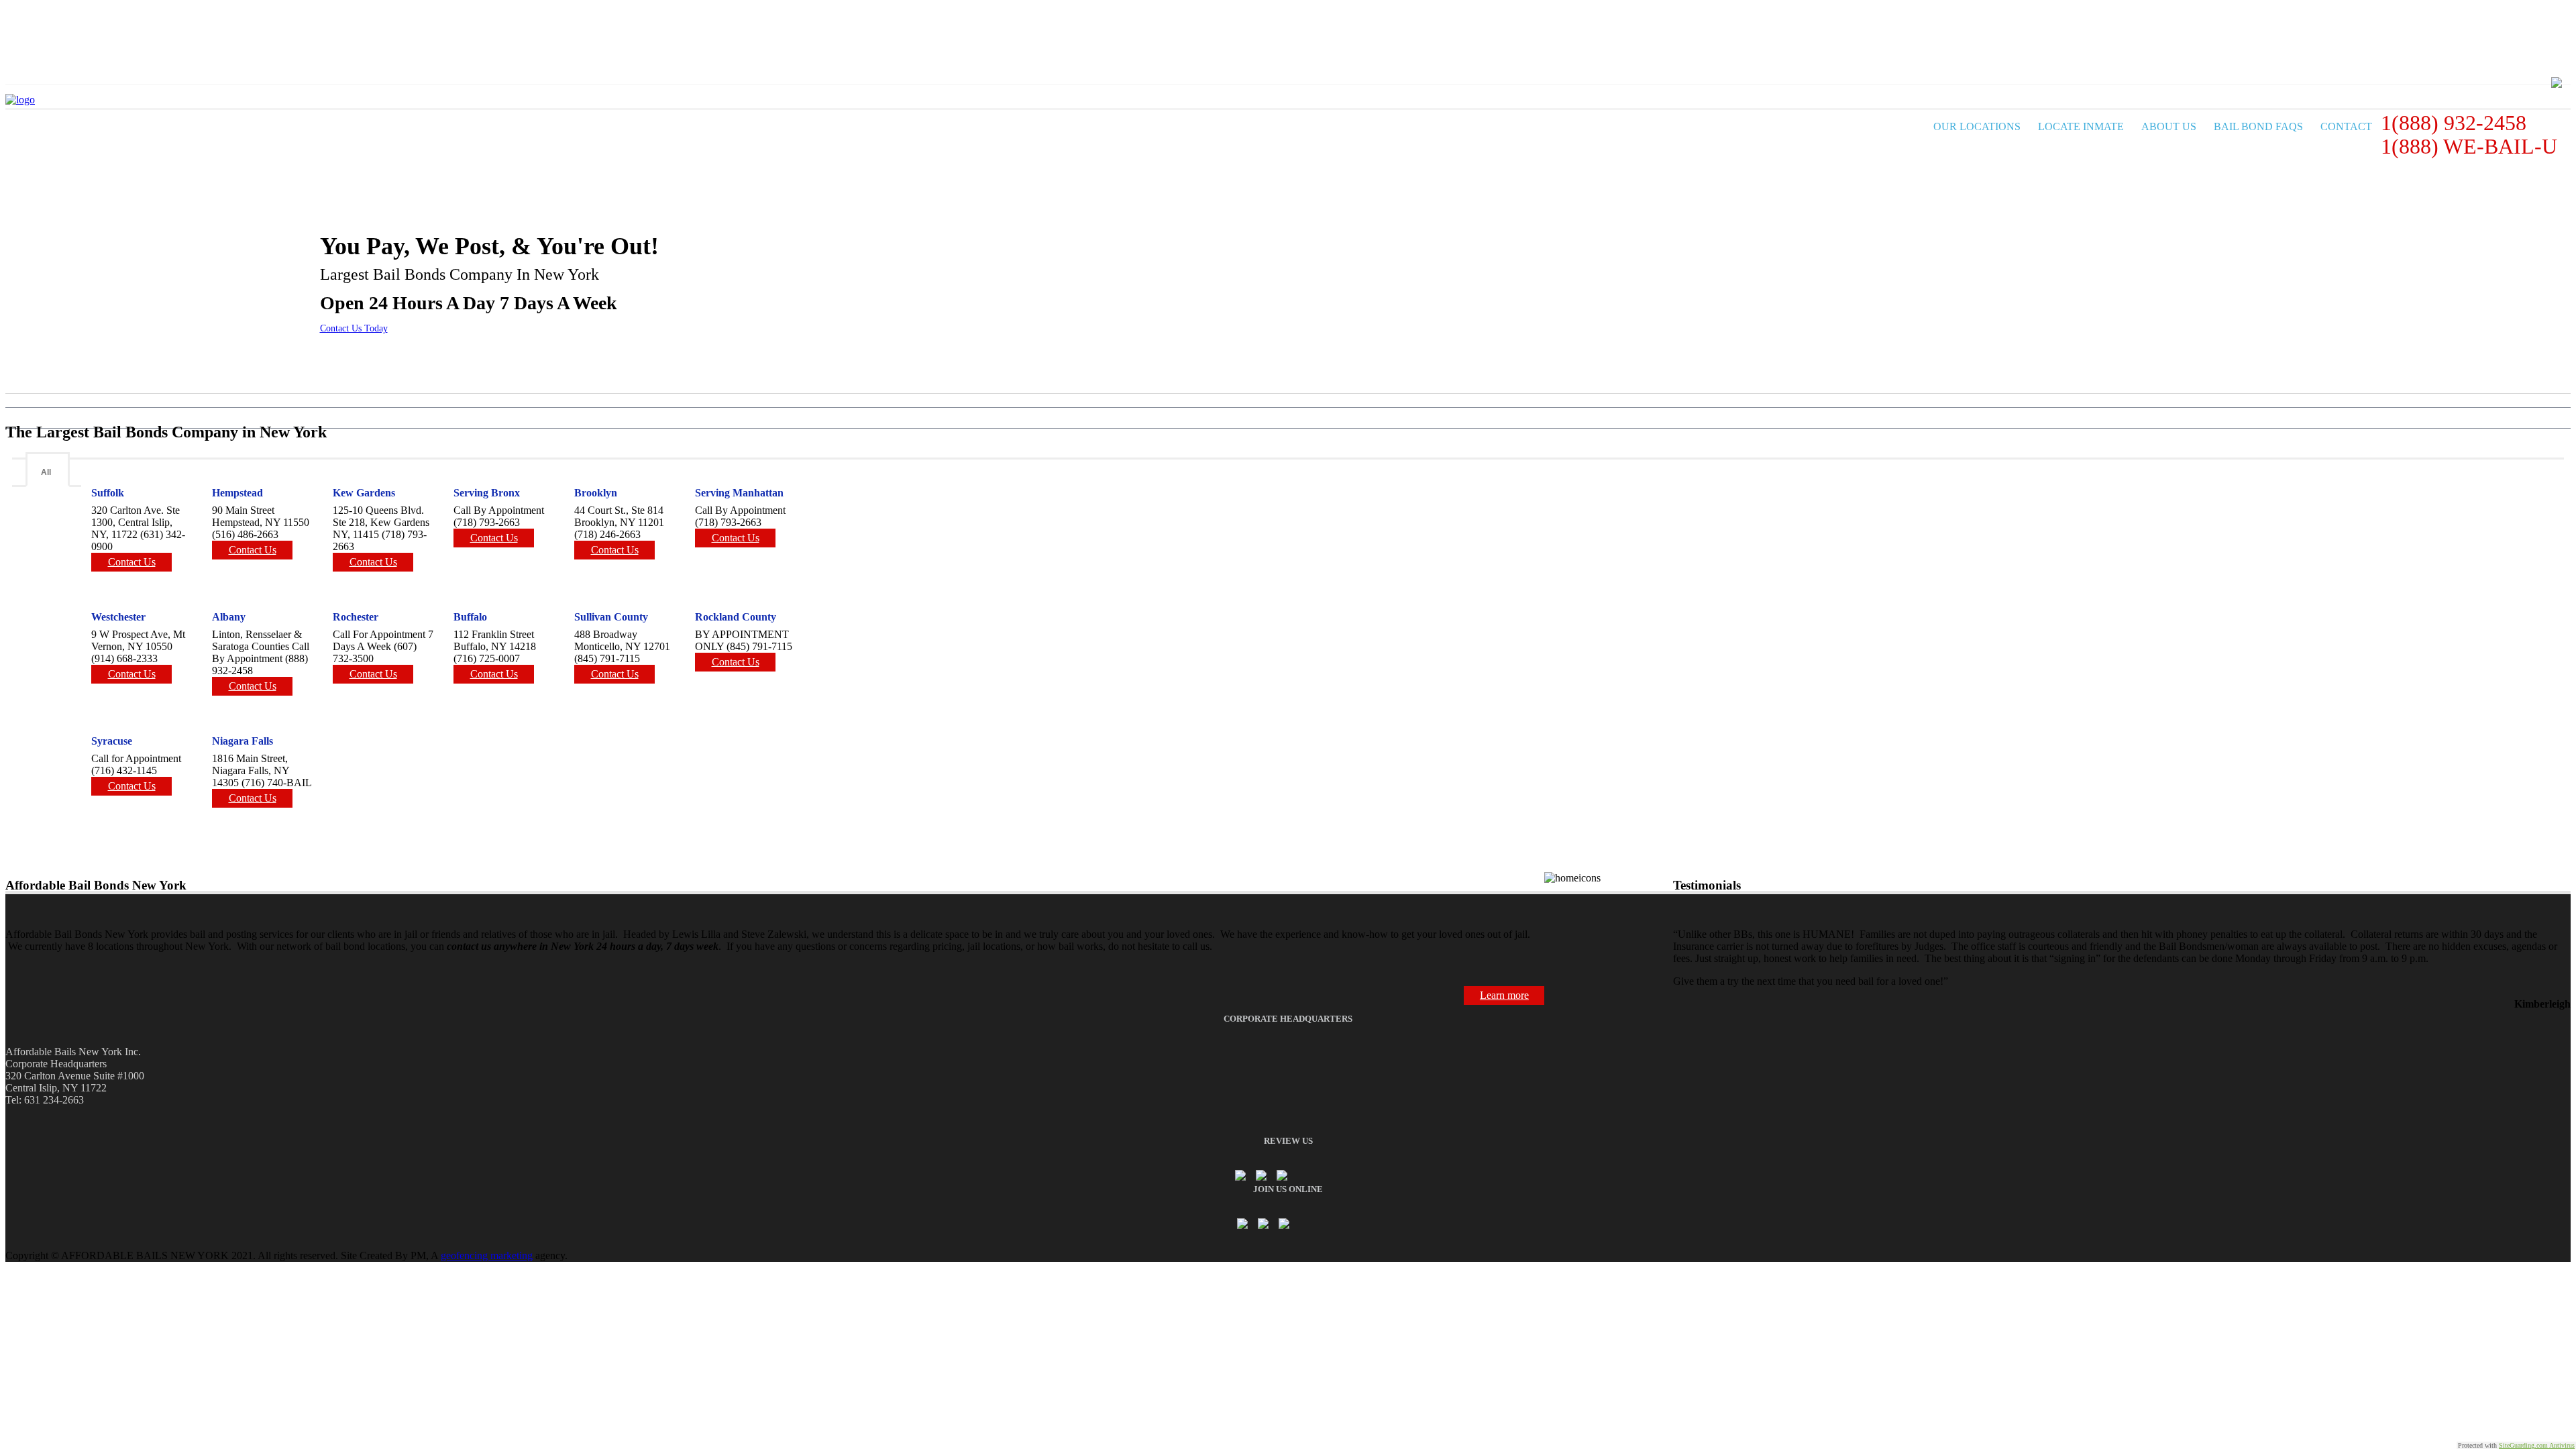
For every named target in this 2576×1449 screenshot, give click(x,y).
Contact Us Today (354, 328)
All (46, 472)
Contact (2346, 126)
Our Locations (1977, 126)
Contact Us (132, 562)
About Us (2169, 126)
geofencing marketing (487, 1255)
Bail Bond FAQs (2258, 126)
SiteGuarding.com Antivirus (2537, 1445)
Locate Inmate (2081, 126)
